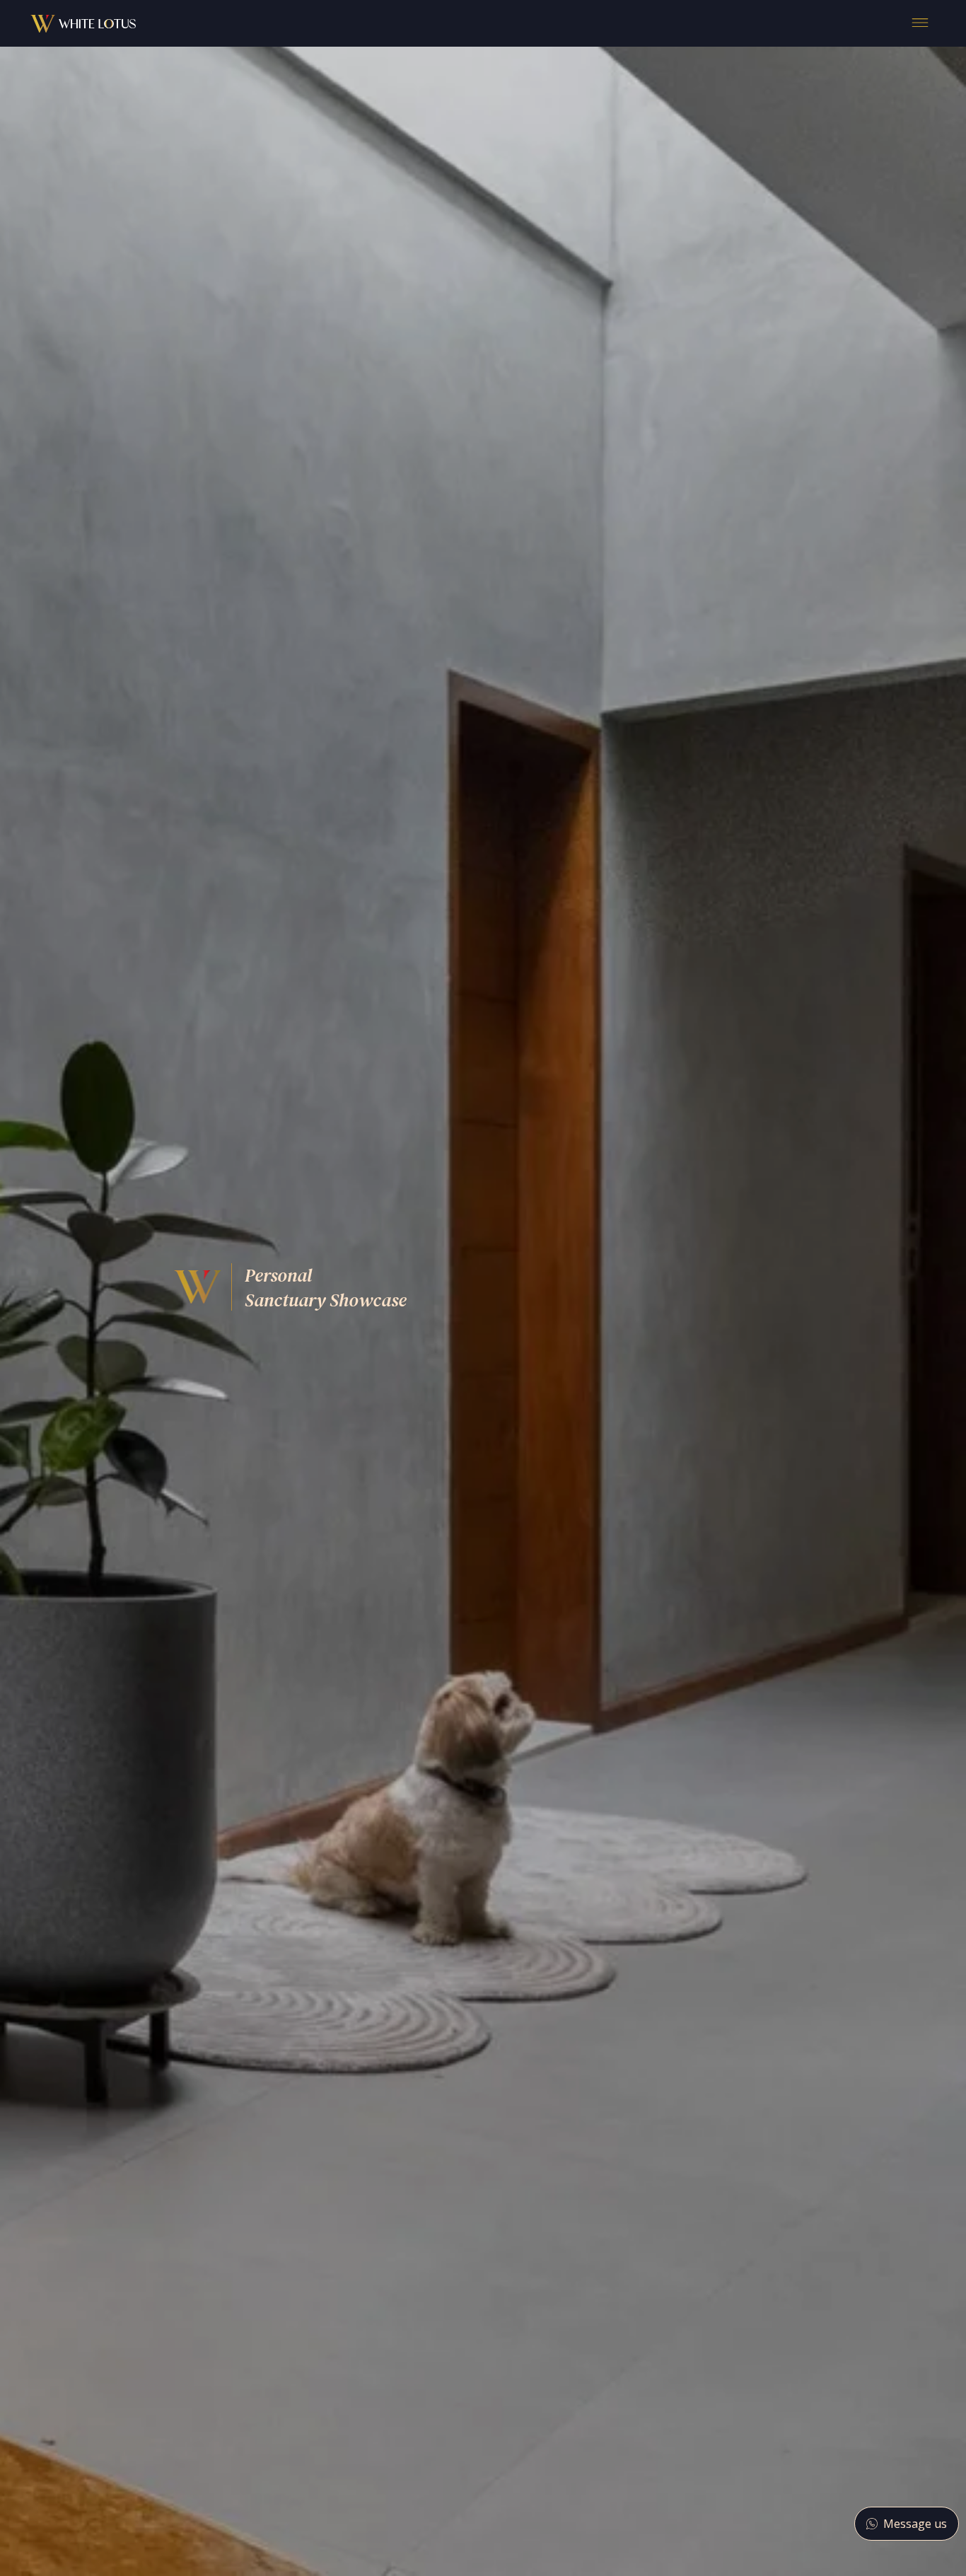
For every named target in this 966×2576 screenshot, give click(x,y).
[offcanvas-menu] (920, 23)
